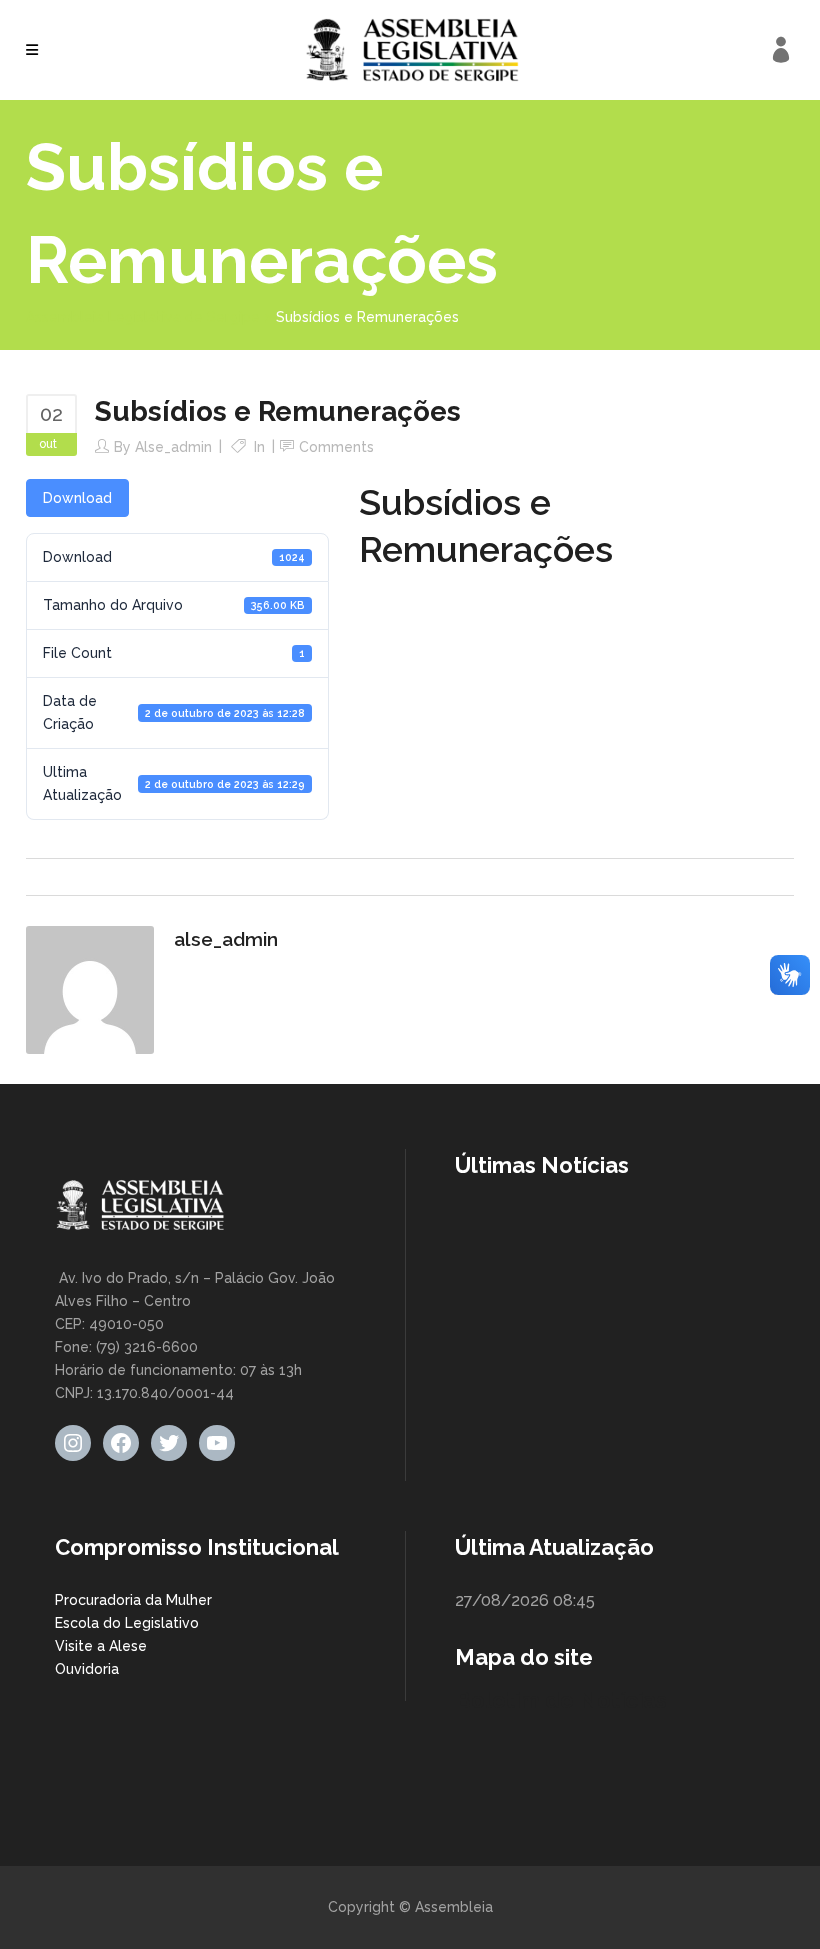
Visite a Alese (101, 1646)
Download (77, 498)
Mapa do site (524, 1657)
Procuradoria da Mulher (133, 1600)
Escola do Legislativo (127, 1623)
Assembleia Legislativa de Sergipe (143, 317)
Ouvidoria (87, 1669)
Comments (336, 447)
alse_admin (173, 447)
